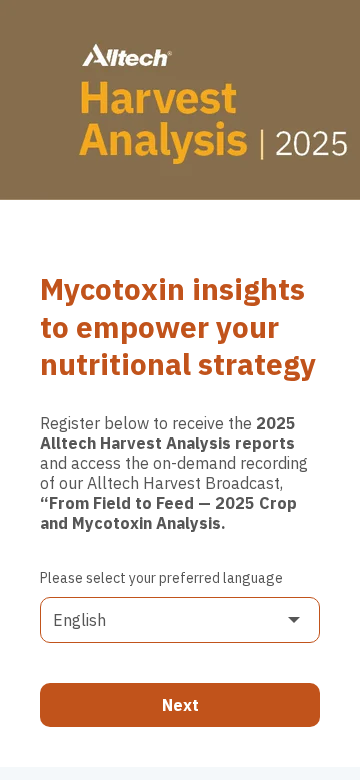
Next (180, 705)
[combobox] (180, 620)
